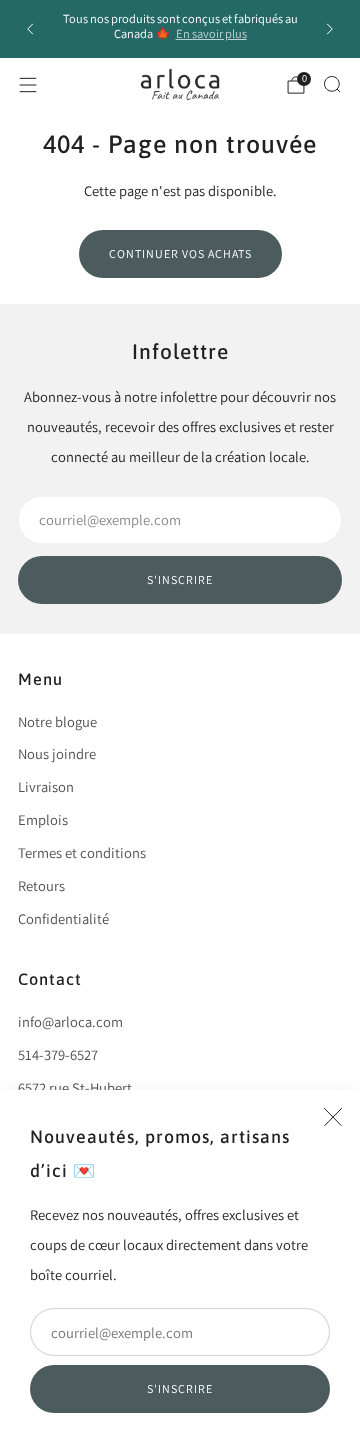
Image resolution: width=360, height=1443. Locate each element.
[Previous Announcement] (30, 29)
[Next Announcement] (330, 29)
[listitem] (180, 29)
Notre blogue (57, 721)
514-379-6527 (58, 1054)
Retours (41, 885)
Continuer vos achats (180, 253)
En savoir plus (211, 33)
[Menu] (28, 85)
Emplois (43, 819)
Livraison (46, 786)
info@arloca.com (70, 1021)
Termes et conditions (82, 852)
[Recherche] (332, 84)
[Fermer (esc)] (333, 1117)
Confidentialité (63, 918)
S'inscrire (180, 1388)
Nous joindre (57, 753)
